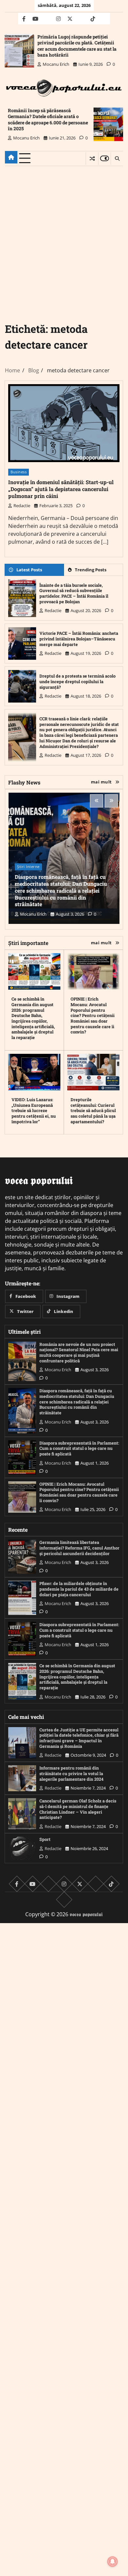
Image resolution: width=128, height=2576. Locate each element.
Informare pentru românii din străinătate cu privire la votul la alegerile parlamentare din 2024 (71, 1773)
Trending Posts (91, 570)
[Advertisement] (64, 234)
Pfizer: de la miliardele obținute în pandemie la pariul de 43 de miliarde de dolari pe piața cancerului (79, 1589)
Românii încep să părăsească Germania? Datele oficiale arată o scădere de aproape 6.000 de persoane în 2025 (48, 119)
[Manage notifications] (113, 2562)
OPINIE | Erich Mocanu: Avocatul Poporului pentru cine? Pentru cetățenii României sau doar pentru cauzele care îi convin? (93, 1015)
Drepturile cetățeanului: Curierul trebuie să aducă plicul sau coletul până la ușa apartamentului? (93, 1111)
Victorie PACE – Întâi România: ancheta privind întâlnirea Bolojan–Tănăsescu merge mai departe (79, 639)
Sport (45, 1839)
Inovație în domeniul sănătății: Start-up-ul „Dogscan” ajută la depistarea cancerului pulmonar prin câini (61, 489)
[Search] (117, 159)
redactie (22, 506)
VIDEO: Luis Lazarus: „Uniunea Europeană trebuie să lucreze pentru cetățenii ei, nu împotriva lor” (34, 1111)
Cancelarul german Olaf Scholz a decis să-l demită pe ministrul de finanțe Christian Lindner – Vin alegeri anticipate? (78, 1809)
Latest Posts (29, 570)
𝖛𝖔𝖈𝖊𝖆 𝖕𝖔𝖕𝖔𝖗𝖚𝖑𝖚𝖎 (86, 1914)
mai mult (101, 782)
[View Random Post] (92, 159)
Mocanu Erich (56, 64)
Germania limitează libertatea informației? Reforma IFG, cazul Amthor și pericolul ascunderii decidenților (79, 1548)
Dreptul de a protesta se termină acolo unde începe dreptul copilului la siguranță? (77, 681)
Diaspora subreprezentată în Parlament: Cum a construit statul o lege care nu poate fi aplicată (79, 1448)
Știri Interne (28, 867)
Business (19, 472)
